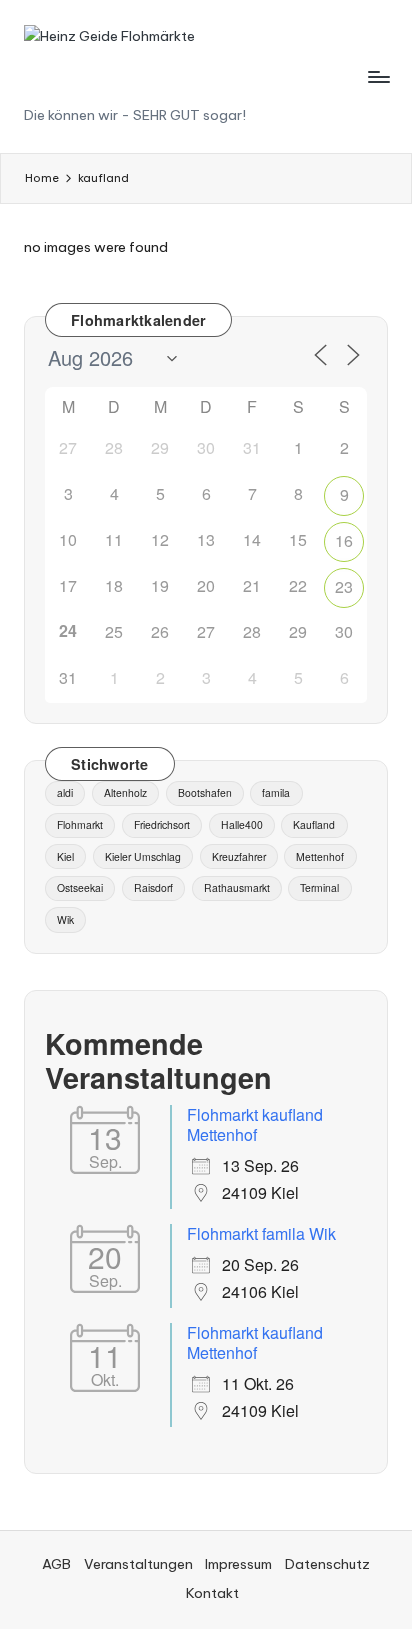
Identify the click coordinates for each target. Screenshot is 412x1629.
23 (344, 586)
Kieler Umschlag (143, 856)
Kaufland (314, 824)
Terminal (319, 887)
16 (344, 540)
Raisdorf (153, 887)
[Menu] (378, 76)
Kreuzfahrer (239, 856)
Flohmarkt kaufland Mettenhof (255, 1124)
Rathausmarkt (237, 887)
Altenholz (125, 792)
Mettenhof (320, 856)
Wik (65, 919)
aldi (65, 792)
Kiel (65, 856)
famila (276, 792)
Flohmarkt (80, 824)
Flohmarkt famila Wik (261, 1233)
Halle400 (242, 824)
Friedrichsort (162, 824)
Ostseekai (80, 887)
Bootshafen (205, 792)
